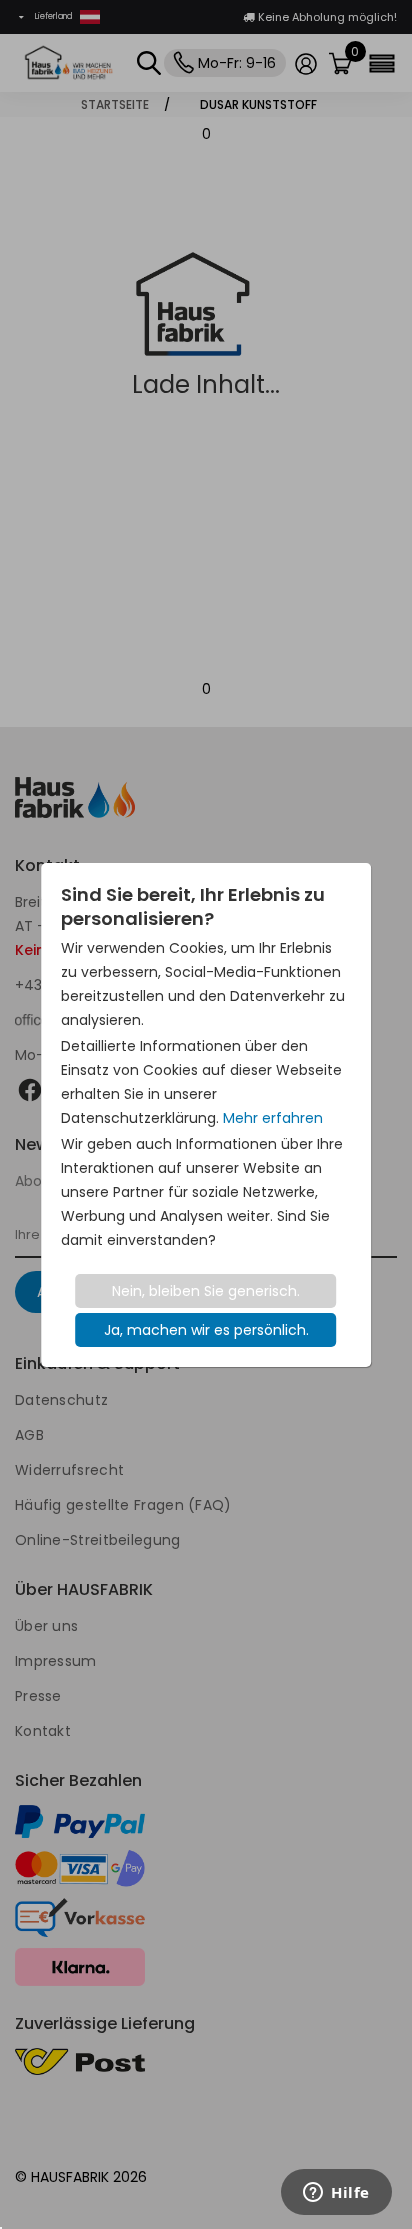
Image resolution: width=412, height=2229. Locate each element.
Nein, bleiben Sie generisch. (206, 1291)
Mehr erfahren (273, 1118)
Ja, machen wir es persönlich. (206, 1330)
